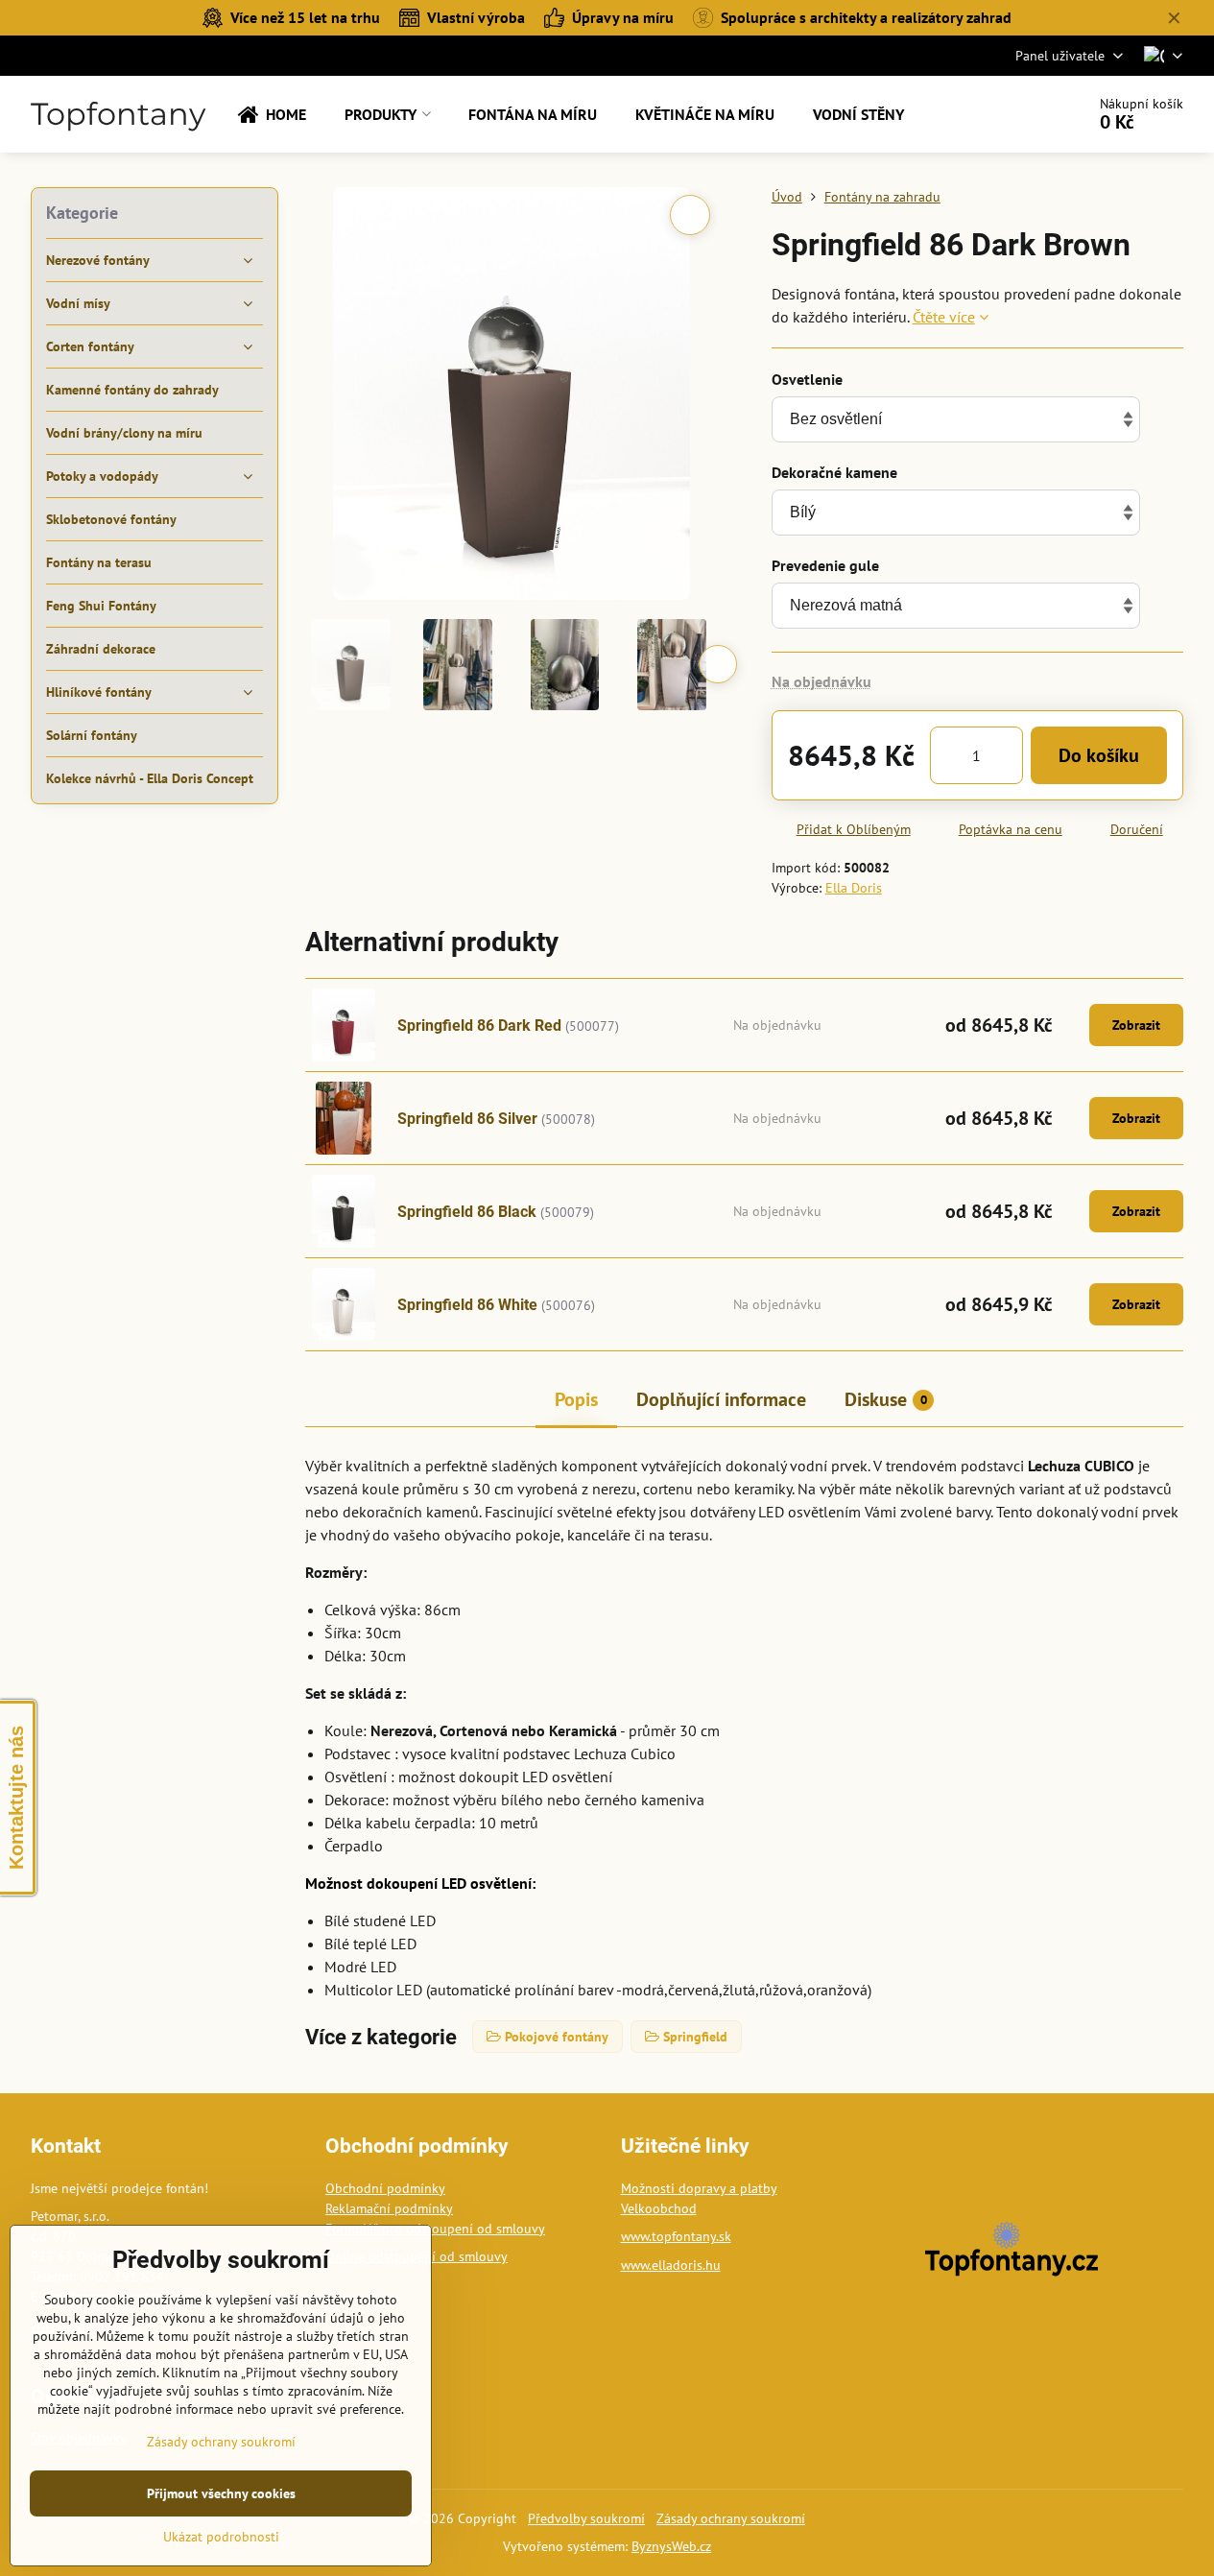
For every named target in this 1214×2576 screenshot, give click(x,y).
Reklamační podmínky (389, 2208)
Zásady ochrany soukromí (731, 2518)
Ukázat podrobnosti (221, 2537)
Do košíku (1099, 755)
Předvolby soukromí (586, 2518)
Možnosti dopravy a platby (699, 2188)
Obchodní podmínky (385, 2188)
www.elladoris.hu (671, 2265)
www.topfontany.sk (676, 2236)
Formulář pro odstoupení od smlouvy (435, 2229)
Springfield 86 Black (467, 1212)
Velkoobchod (659, 2208)
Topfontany (118, 114)
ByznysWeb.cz (671, 2546)
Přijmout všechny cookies (221, 2493)
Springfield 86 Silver (467, 1119)
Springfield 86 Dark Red (479, 1026)
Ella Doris (854, 888)
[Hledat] (1017, 114)
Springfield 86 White (467, 1305)
